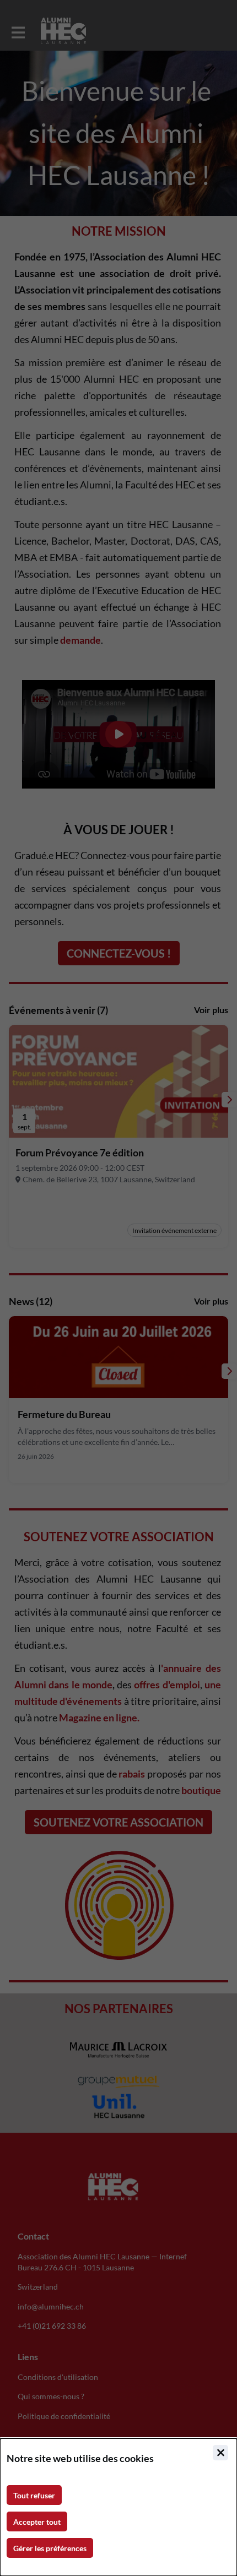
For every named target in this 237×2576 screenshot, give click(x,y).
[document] (118, 2507)
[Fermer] (220, 2453)
